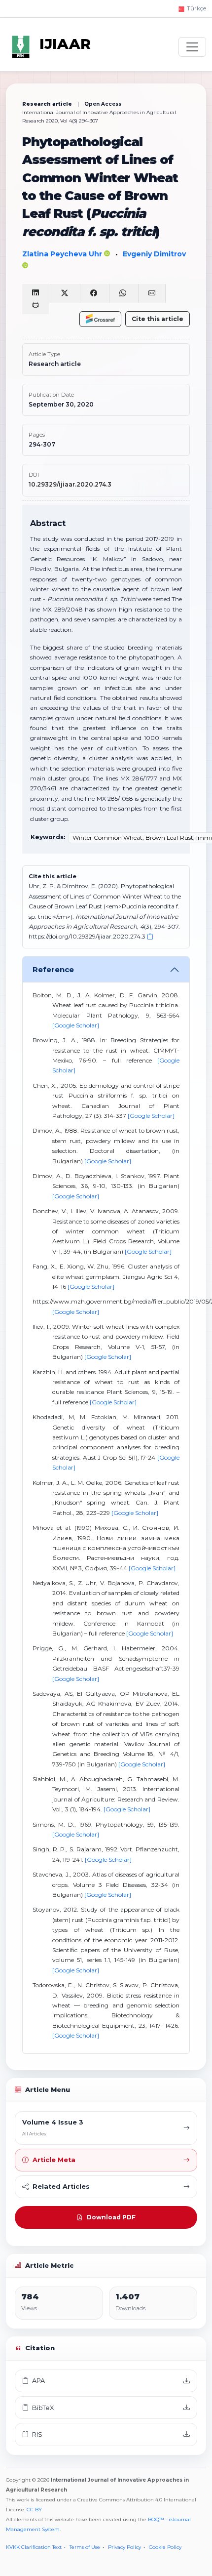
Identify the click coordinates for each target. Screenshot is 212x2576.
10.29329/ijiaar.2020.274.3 (70, 484)
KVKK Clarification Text (34, 2547)
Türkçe (196, 8)
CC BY (34, 2510)
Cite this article (158, 319)
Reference (53, 969)
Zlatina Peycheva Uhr (63, 254)
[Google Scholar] (76, 1025)
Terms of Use (85, 2547)
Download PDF (111, 2217)
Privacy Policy (124, 2547)
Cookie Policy (165, 2547)
